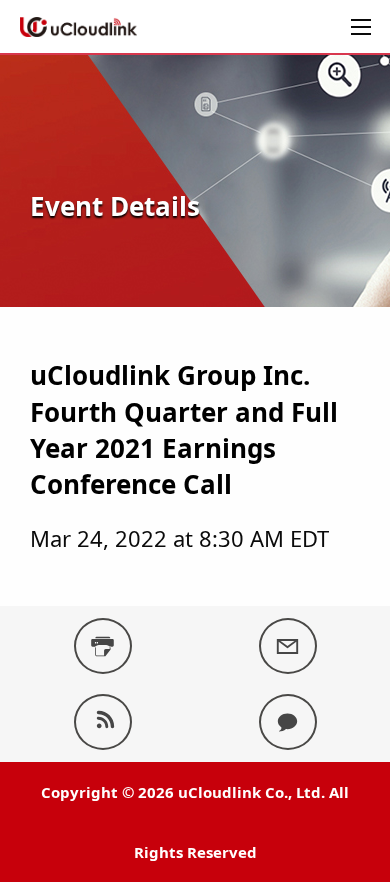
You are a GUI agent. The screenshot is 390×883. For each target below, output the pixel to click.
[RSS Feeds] (103, 722)
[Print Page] (103, 646)
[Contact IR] (288, 722)
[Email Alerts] (288, 646)
